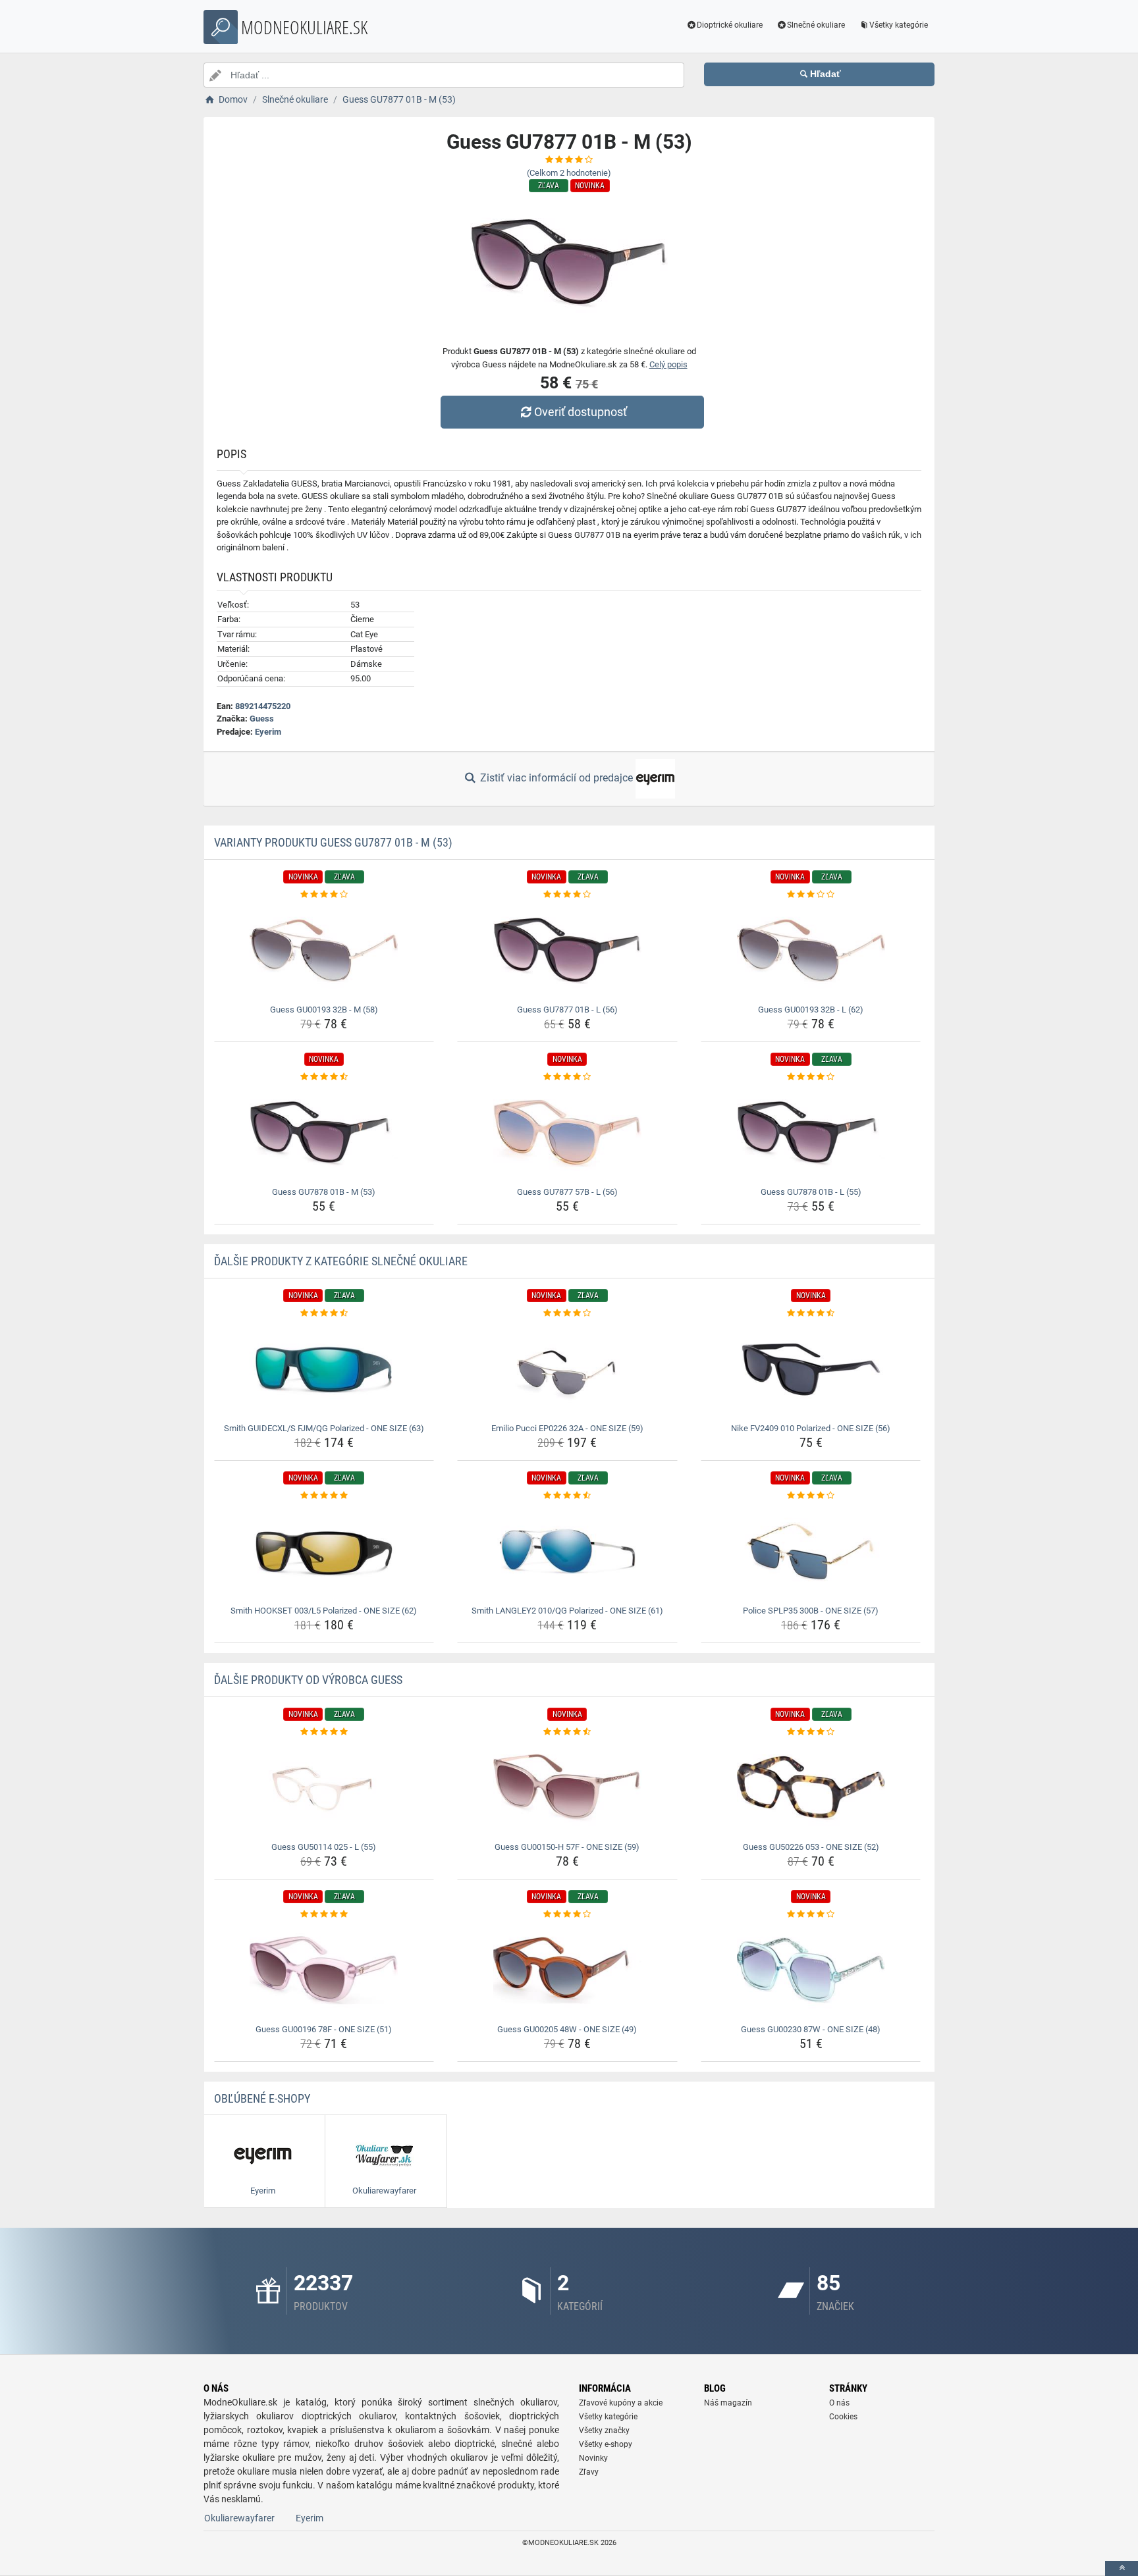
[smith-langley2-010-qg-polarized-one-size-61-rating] (567, 1496)
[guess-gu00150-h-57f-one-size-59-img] (567, 1788)
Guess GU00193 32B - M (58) (324, 1010)
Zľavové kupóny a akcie (621, 2403)
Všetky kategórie (899, 25)
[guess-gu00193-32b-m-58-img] (324, 951)
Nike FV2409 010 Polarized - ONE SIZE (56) (811, 1428)
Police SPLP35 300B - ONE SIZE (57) (811, 1611)
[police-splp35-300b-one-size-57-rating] (811, 1496)
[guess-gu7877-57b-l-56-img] (567, 1133)
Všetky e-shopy (606, 2444)
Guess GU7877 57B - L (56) (567, 1192)
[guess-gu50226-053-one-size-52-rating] (811, 1732)
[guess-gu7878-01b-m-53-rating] (324, 1077)
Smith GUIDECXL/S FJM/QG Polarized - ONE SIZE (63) (324, 1428)
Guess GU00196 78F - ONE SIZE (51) (324, 2029)
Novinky (593, 2458)
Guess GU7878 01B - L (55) (811, 1192)
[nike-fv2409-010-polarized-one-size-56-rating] (811, 1313)
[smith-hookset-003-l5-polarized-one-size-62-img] (324, 1552)
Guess (262, 719)
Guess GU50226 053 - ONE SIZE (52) (811, 1847)
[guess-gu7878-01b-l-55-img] (811, 1133)
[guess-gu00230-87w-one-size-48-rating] (811, 1914)
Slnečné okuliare (816, 25)
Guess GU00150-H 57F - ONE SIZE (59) (567, 1847)
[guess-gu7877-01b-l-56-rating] (567, 895)
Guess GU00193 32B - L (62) (811, 1010)
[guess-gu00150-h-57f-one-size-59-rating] (567, 1732)
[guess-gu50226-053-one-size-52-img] (811, 1788)
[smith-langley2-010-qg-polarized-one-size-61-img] (567, 1552)
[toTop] (1122, 2568)
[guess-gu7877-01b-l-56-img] (567, 951)
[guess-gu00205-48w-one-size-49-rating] (567, 1914)
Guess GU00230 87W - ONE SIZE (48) (811, 2029)
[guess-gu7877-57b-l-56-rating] (567, 1077)
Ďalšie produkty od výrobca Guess (308, 1680)
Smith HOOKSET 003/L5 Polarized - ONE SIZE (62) (324, 1611)
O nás (839, 2403)
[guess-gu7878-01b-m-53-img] (324, 1133)
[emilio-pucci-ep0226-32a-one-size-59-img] (567, 1369)
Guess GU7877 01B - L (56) (567, 1010)
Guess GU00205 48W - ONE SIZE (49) (567, 2029)
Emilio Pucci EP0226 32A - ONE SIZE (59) (567, 1428)
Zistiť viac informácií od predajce (556, 778)
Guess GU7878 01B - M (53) (324, 1192)
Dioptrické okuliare (730, 25)
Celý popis (668, 364)
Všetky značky (604, 2431)
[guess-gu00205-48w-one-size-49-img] (567, 1970)
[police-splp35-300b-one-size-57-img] (811, 1552)
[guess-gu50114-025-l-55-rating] (324, 1732)
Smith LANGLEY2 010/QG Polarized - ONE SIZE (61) (567, 1611)
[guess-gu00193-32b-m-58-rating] (324, 895)
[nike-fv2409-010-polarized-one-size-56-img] (811, 1369)
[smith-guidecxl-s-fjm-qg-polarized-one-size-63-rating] (324, 1313)
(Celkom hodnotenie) (569, 173)
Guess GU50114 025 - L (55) (324, 1847)
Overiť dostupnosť (581, 412)
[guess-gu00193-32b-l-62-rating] (811, 895)
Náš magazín (728, 2403)
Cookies (843, 2417)
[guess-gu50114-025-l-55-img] (324, 1788)
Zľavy (589, 2472)
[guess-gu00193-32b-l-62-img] (811, 951)
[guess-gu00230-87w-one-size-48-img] (811, 1970)
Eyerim (268, 732)
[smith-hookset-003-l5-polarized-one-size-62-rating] (324, 1496)
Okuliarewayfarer (239, 2518)
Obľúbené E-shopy (262, 2098)
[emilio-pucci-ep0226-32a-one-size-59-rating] (567, 1313)
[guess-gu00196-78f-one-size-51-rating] (324, 1914)
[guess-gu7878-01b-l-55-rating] (811, 1077)
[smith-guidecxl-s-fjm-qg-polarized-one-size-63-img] (324, 1369)
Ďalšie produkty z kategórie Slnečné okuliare (341, 1261)
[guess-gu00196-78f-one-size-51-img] (324, 1970)
